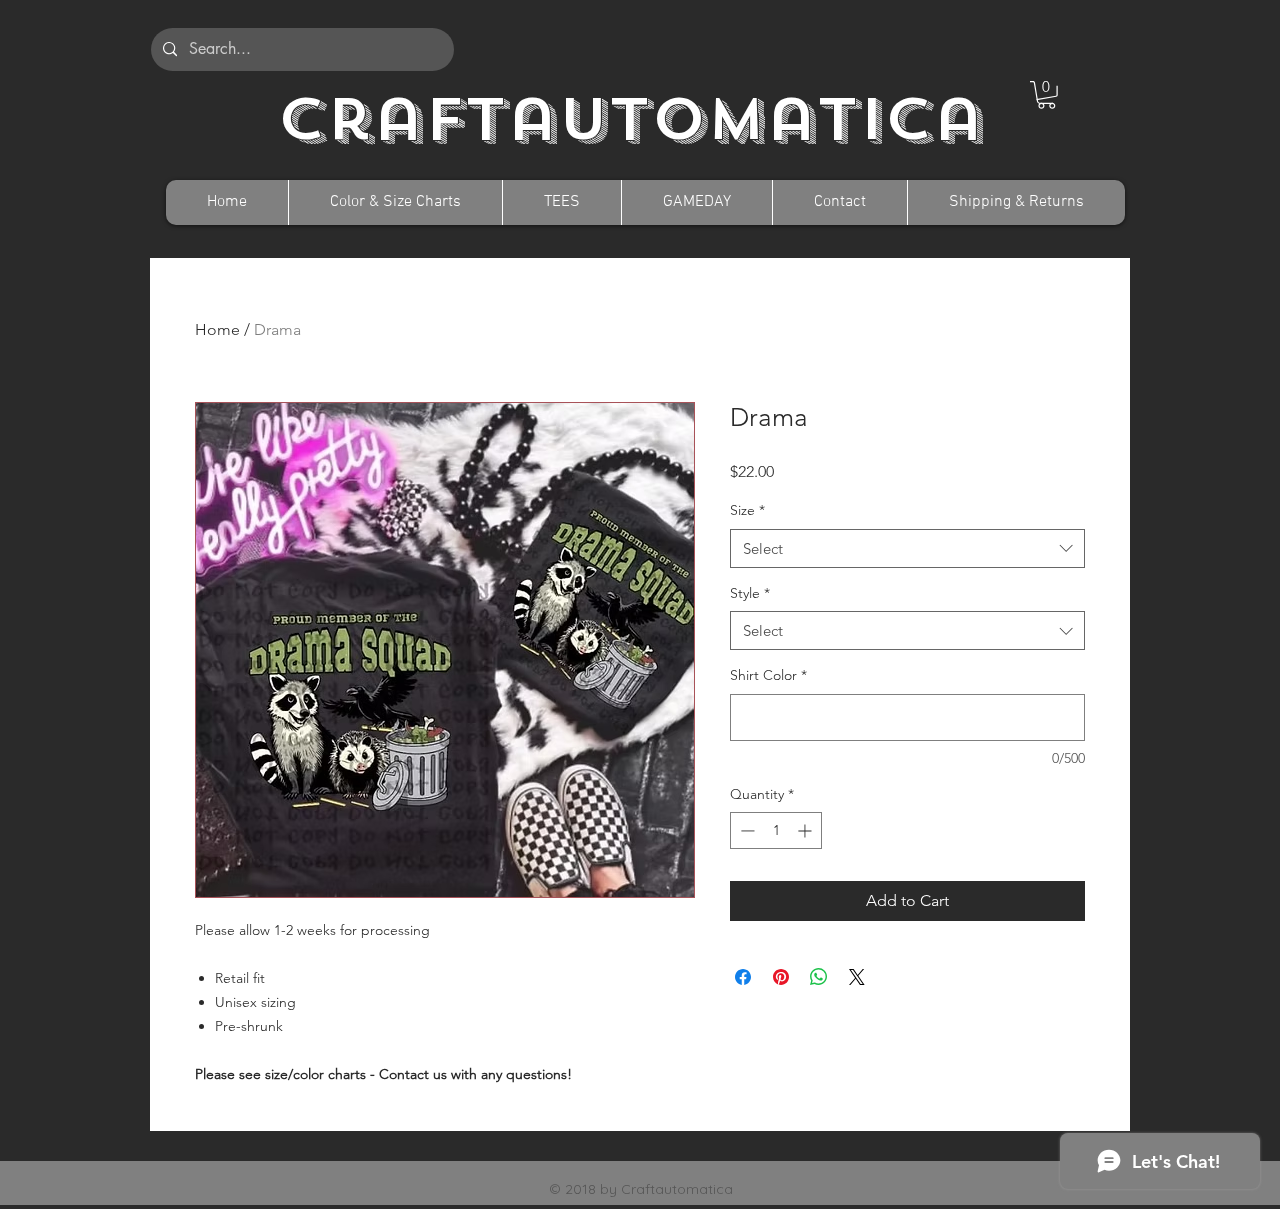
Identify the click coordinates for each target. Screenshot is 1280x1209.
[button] (1046, 95)
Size (747, 510)
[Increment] (806, 830)
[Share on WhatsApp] (819, 977)
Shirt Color (768, 675)
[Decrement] (745, 830)
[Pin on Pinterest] (781, 977)
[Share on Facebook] (743, 977)
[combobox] (907, 548)
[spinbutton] (776, 830)
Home (217, 329)
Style (750, 593)
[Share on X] (857, 977)
